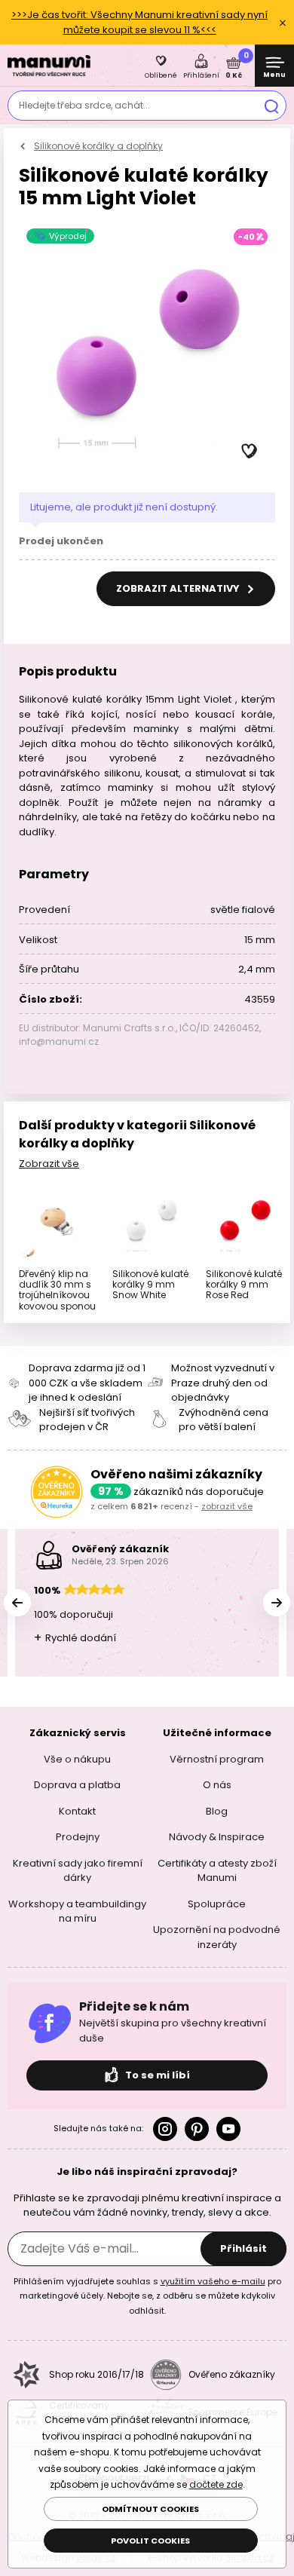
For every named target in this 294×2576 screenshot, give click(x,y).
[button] (250, 452)
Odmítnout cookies (150, 2509)
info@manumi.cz (59, 1041)
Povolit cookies (150, 2541)
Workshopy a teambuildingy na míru (77, 1911)
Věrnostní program (217, 1759)
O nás (217, 1785)
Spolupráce (217, 1904)
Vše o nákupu (77, 1759)
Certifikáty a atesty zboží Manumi (217, 1871)
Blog (217, 1811)
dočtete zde (216, 2484)
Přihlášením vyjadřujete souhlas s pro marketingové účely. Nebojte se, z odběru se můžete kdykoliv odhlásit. (147, 2296)
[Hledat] (271, 106)
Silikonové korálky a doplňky (98, 146)
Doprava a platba (77, 1785)
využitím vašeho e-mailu (213, 2281)
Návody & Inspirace (217, 1837)
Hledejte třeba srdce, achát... (84, 105)
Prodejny (78, 1837)
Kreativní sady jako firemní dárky (78, 1871)
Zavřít (283, 23)
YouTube (228, 2129)
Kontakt (77, 1811)
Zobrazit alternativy (179, 588)
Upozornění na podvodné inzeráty (217, 1937)
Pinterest (197, 2129)
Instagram (165, 2129)
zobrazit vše (227, 1506)
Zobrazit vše (49, 1164)
